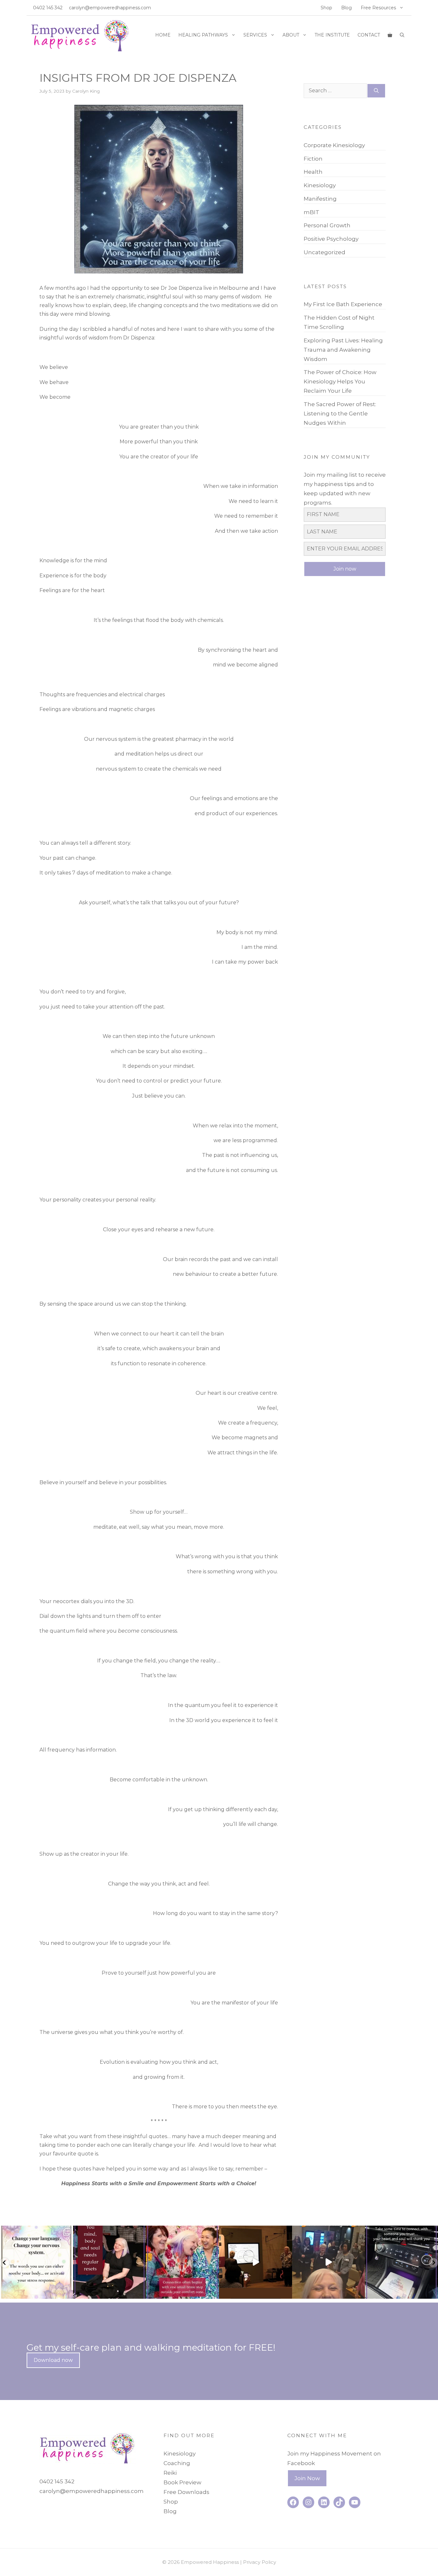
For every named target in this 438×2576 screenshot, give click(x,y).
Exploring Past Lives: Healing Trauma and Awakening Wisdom (343, 350)
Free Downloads (186, 2492)
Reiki (170, 2473)
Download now (53, 2360)
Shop (326, 8)
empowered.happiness (36, 2231)
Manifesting (320, 199)
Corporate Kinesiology (334, 145)
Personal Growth (327, 225)
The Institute (332, 35)
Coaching (177, 2463)
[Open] (37, 2262)
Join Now (307, 2478)
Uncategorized (324, 252)
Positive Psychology (331, 239)
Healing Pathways (203, 35)
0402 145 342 (48, 8)
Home (163, 35)
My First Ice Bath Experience (343, 304)
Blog (346, 8)
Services (255, 35)
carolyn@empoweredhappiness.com (110, 8)
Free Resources (378, 8)
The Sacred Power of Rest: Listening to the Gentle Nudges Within (340, 414)
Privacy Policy (260, 2562)
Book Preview (182, 2482)
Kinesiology (320, 185)
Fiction (313, 159)
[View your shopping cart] (390, 35)
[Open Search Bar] (402, 35)
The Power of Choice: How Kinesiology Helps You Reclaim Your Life (340, 381)
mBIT (312, 212)
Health (313, 172)
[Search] (376, 91)
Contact (369, 35)
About (291, 35)
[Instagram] (67, 2292)
